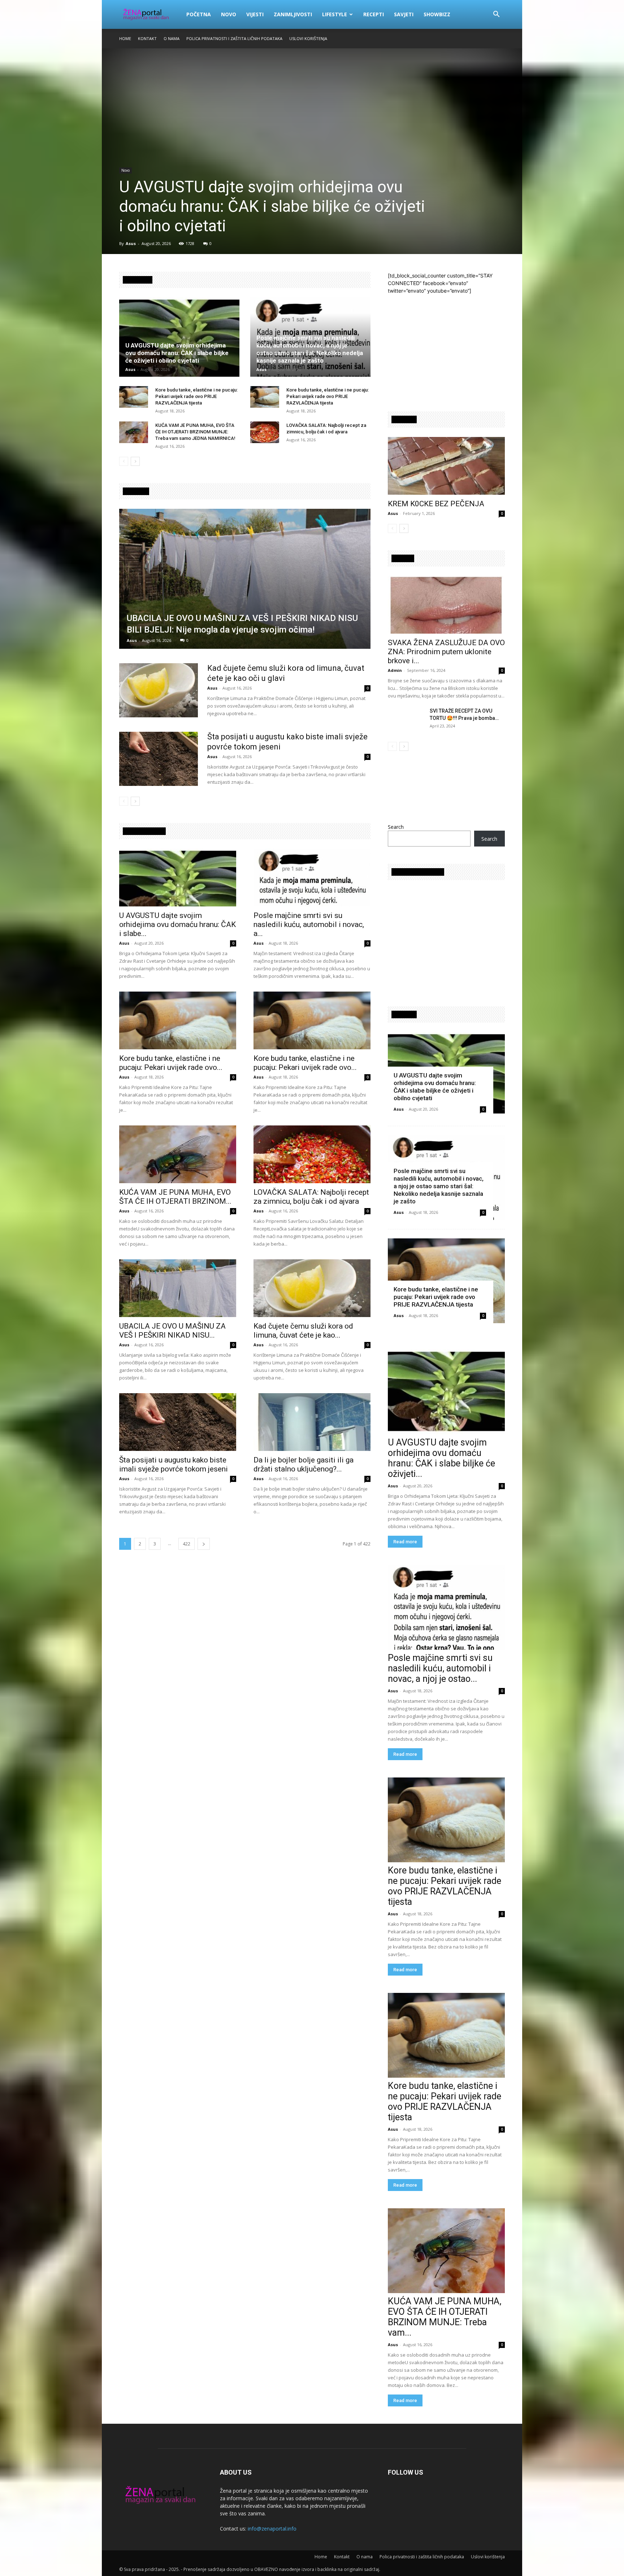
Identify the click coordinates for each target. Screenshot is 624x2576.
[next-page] (135, 461)
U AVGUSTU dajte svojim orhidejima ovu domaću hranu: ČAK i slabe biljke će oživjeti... (441, 1458)
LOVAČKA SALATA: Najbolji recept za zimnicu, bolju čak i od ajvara (311, 1197)
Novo (229, 14)
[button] (496, 15)
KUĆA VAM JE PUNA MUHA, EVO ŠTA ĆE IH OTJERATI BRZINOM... (175, 1197)
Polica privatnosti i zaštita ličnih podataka (234, 38)
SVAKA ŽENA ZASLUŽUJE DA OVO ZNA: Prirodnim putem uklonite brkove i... (446, 652)
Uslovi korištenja (308, 38)
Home (125, 38)
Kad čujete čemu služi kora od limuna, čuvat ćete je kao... (303, 1331)
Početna (199, 14)
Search (396, 827)
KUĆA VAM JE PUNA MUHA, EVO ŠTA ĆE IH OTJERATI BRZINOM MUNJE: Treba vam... (445, 2317)
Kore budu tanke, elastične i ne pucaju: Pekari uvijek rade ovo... (171, 1063)
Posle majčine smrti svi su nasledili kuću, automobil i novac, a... (309, 924)
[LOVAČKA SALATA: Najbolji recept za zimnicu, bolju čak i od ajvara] (265, 432)
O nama (172, 38)
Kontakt (147, 38)
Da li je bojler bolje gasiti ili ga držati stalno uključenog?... (304, 1464)
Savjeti (404, 14)
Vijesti (255, 14)
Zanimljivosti (293, 14)
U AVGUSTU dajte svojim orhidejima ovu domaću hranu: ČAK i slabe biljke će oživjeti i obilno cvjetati (272, 206)
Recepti (374, 14)
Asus (131, 243)
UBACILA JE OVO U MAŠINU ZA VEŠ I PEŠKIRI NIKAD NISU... (172, 1331)
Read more (405, 1542)
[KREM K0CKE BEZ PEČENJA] (446, 466)
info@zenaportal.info (272, 2529)
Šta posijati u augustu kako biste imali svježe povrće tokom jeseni (174, 1464)
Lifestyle (335, 14)
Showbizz (437, 14)
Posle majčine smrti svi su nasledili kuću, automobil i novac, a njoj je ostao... (440, 1668)
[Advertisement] (448, 345)
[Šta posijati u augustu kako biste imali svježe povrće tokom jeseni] (159, 759)
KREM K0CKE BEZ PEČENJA (436, 504)
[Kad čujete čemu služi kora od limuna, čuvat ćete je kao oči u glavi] (159, 690)
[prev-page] (124, 461)
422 (187, 1544)
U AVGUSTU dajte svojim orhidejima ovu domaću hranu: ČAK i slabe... (177, 924)
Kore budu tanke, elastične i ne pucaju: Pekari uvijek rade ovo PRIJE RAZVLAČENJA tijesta (196, 396)
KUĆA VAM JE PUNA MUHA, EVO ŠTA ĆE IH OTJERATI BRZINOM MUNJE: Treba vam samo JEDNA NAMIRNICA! (195, 432)
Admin (395, 670)
